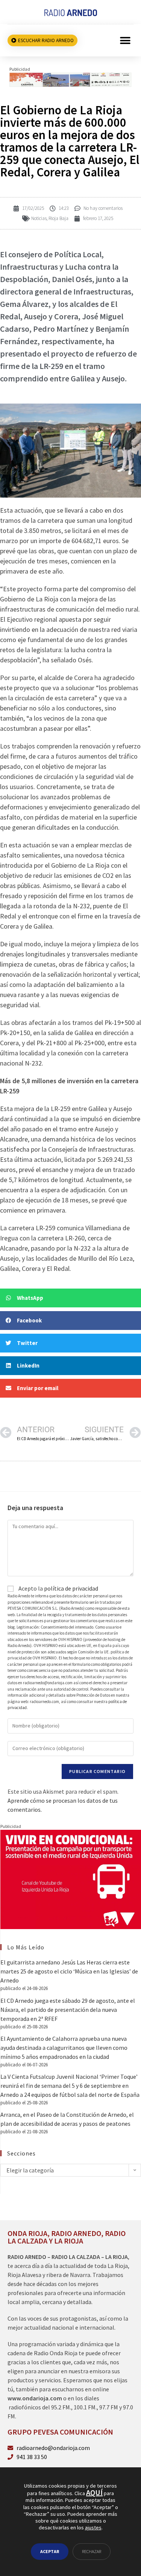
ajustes (93, 2527)
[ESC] (70, 79)
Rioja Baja (58, 218)
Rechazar (92, 2551)
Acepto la (58, 1588)
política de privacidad (71, 1588)
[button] (125, 40)
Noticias (39, 218)
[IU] (71, 1879)
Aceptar (50, 2551)
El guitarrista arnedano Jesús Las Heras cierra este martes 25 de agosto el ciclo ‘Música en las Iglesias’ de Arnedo (69, 1971)
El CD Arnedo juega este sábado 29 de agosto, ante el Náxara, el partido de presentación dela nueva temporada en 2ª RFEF (68, 2010)
